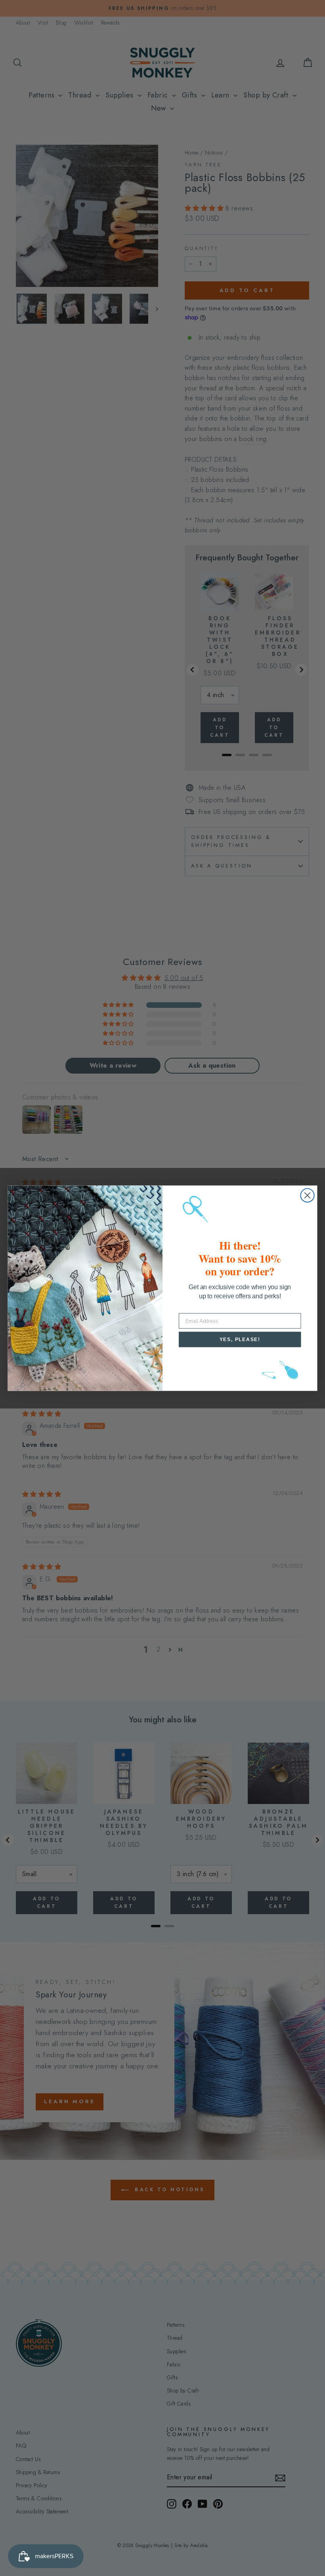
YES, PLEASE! (240, 1339)
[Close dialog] (308, 1195)
